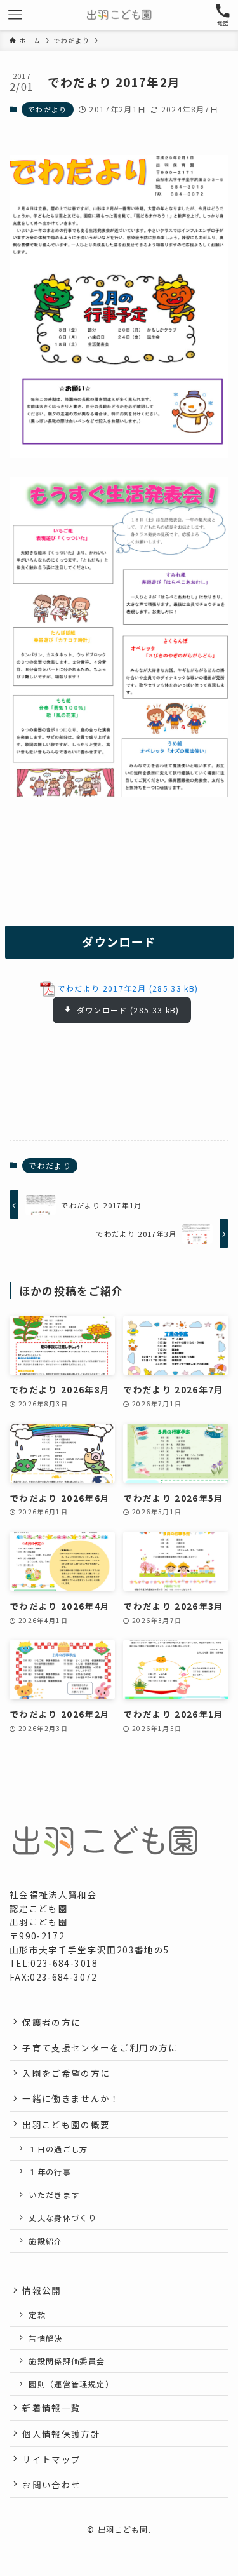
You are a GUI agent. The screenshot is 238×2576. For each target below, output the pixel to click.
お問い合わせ (51, 2485)
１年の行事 (50, 2172)
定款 (37, 2315)
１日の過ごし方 (58, 2149)
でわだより (48, 109)
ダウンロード (102, 1010)
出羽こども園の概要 (66, 2124)
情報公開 (42, 2290)
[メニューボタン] (15, 15)
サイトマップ (51, 2459)
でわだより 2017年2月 (102, 988)
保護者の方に (51, 2022)
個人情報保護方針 (61, 2434)
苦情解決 (45, 2338)
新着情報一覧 (51, 2408)
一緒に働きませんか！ (71, 2098)
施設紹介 (45, 2241)
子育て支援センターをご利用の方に (100, 2047)
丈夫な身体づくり (63, 2217)
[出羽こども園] (119, 15)
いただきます (54, 2195)
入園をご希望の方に (66, 2073)
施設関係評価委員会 (67, 2361)
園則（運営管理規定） (71, 2384)
